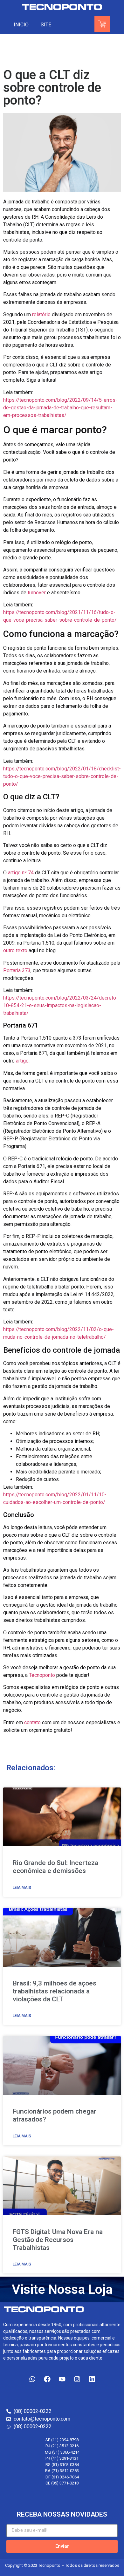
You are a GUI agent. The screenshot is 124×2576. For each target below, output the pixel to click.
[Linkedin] (92, 2379)
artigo (22, 1061)
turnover (37, 593)
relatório (41, 314)
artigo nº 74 (21, 873)
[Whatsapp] (32, 2379)
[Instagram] (77, 2379)
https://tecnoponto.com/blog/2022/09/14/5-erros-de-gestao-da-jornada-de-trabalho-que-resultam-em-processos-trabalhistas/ (60, 408)
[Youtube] (62, 2379)
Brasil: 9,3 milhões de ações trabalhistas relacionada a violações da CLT (55, 1991)
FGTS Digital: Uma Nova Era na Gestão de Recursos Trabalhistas (58, 2240)
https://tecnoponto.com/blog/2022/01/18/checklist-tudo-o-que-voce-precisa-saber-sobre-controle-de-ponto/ (62, 776)
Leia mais (22, 1888)
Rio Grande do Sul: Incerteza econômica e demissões (55, 1867)
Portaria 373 (17, 970)
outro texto (15, 950)
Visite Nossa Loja (62, 2289)
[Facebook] (47, 2379)
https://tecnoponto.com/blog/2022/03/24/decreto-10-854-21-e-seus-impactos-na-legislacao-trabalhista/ (61, 1005)
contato (32, 1722)
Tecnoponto (42, 1675)
